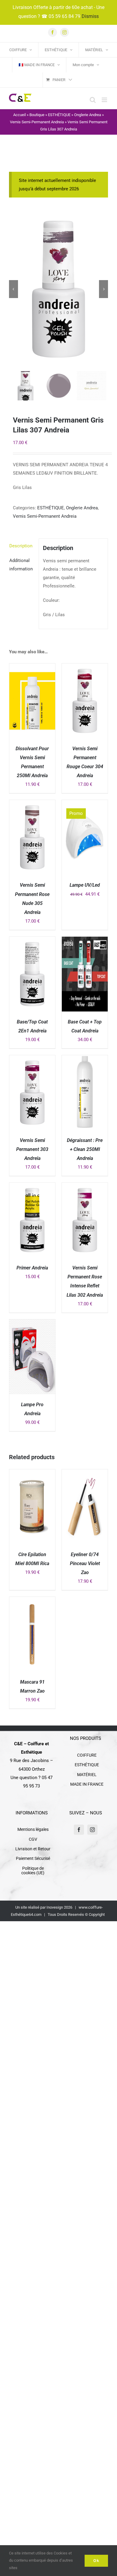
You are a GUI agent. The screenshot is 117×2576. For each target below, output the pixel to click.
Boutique (37, 115)
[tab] (22, 546)
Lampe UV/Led (85, 885)
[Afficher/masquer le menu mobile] (105, 100)
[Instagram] (92, 1830)
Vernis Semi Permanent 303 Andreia (32, 1149)
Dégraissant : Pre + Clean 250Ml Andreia (85, 1149)
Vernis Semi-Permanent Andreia (37, 122)
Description (21, 546)
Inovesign (55, 1907)
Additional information (21, 565)
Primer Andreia (32, 1268)
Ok (96, 2561)
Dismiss (90, 16)
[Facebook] (79, 1830)
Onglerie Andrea (88, 115)
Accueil (19, 115)
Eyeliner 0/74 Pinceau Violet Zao (85, 1563)
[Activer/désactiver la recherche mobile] (93, 100)
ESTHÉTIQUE (59, 115)
